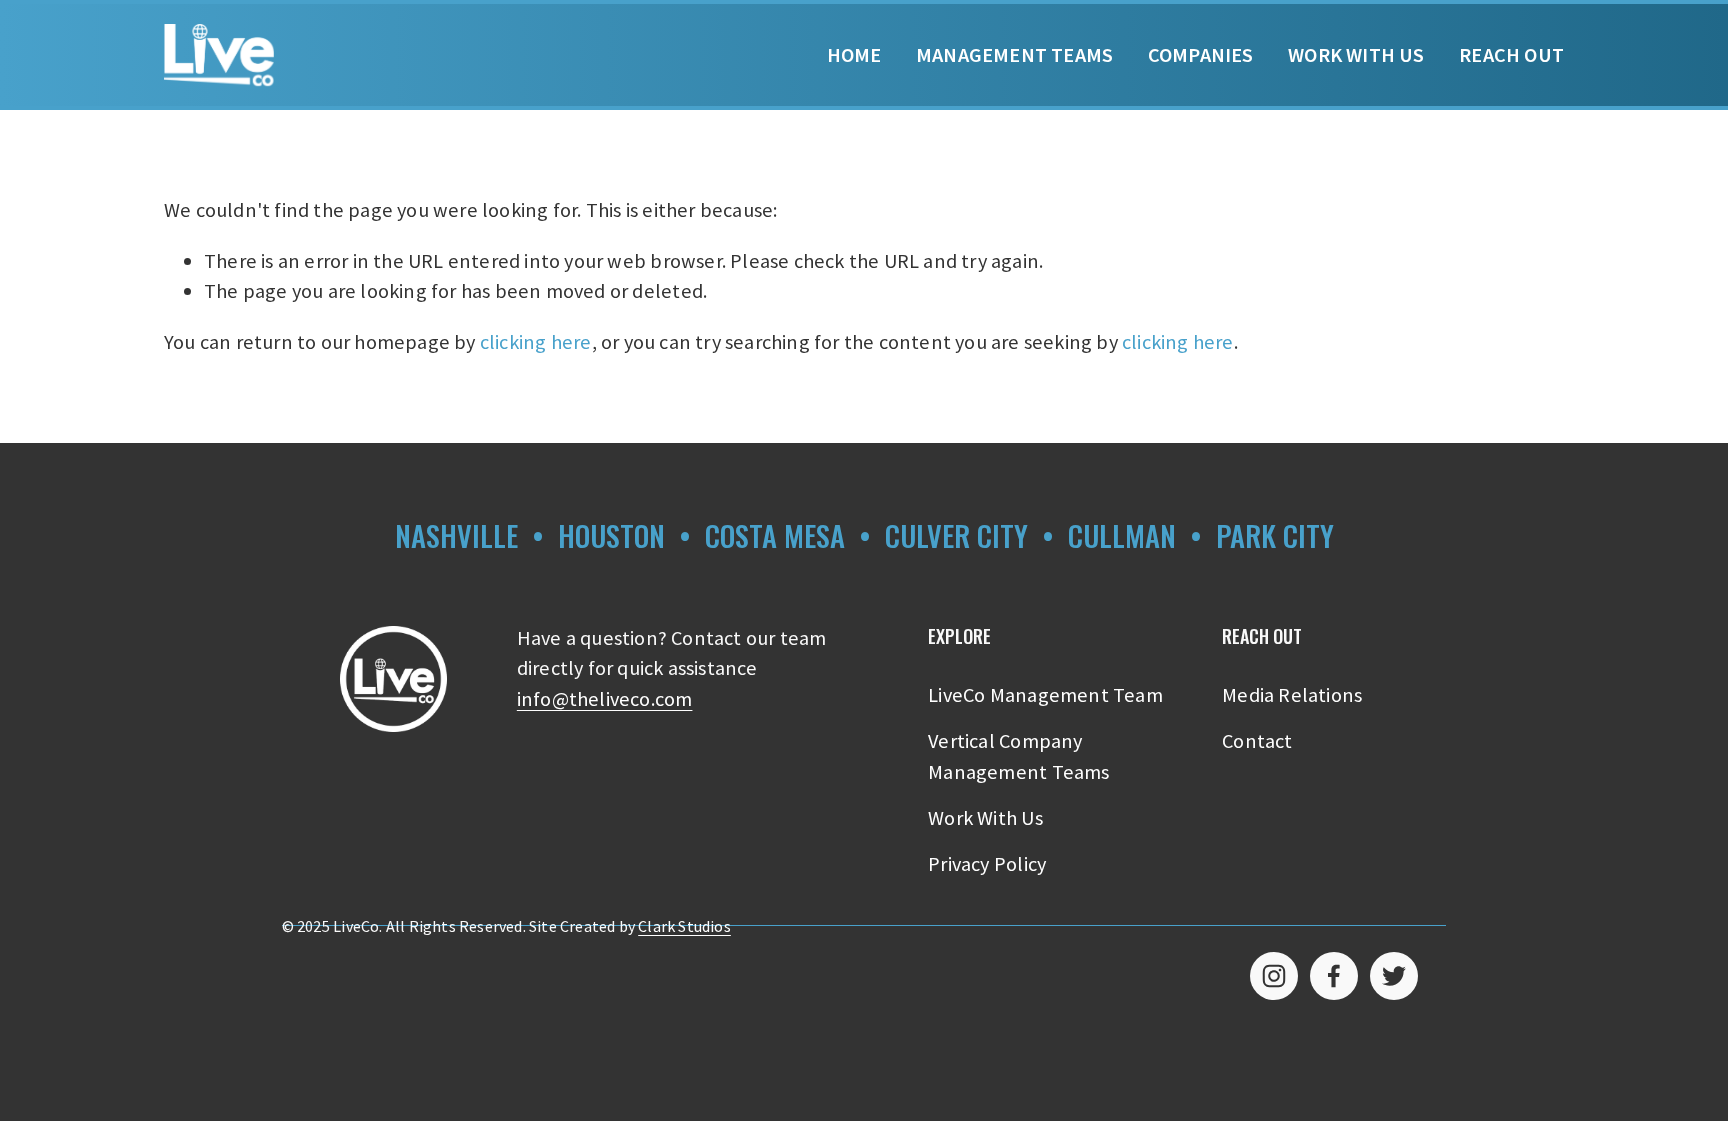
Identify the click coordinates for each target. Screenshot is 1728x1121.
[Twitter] (1394, 976)
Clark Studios (684, 926)
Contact (1257, 741)
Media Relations (1292, 695)
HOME (854, 55)
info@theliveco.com (605, 699)
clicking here (536, 342)
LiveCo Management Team (1045, 695)
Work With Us (985, 818)
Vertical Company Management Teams (1018, 756)
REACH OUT (1511, 55)
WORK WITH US (1356, 55)
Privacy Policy (987, 864)
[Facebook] (1334, 976)
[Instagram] (1274, 976)
